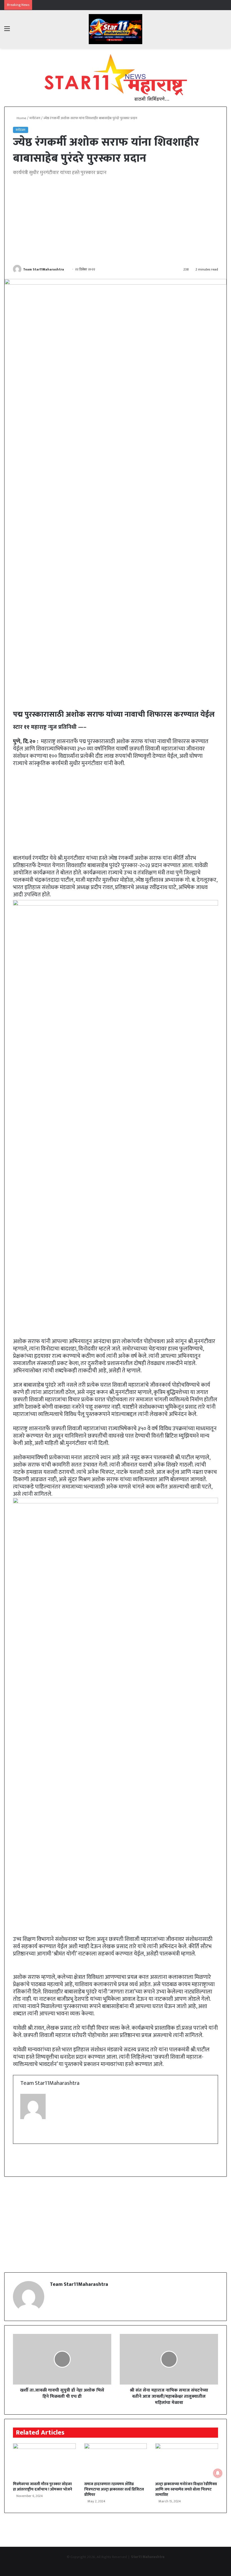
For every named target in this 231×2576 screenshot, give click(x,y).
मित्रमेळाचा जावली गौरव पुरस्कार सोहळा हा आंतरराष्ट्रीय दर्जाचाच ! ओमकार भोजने (43, 2487)
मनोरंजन (35, 118)
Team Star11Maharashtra (44, 269)
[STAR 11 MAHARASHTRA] (115, 29)
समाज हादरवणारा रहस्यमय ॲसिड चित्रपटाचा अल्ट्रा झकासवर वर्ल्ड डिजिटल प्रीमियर (114, 2489)
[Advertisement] (115, 221)
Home (21, 118)
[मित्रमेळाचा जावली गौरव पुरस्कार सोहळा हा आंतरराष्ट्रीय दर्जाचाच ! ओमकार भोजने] (44, 2461)
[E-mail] (25, 2136)
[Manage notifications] (218, 2473)
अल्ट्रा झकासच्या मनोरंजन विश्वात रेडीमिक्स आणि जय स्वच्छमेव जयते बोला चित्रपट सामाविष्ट (186, 2489)
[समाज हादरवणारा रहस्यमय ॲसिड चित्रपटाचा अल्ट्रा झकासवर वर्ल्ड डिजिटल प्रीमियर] (116, 2461)
